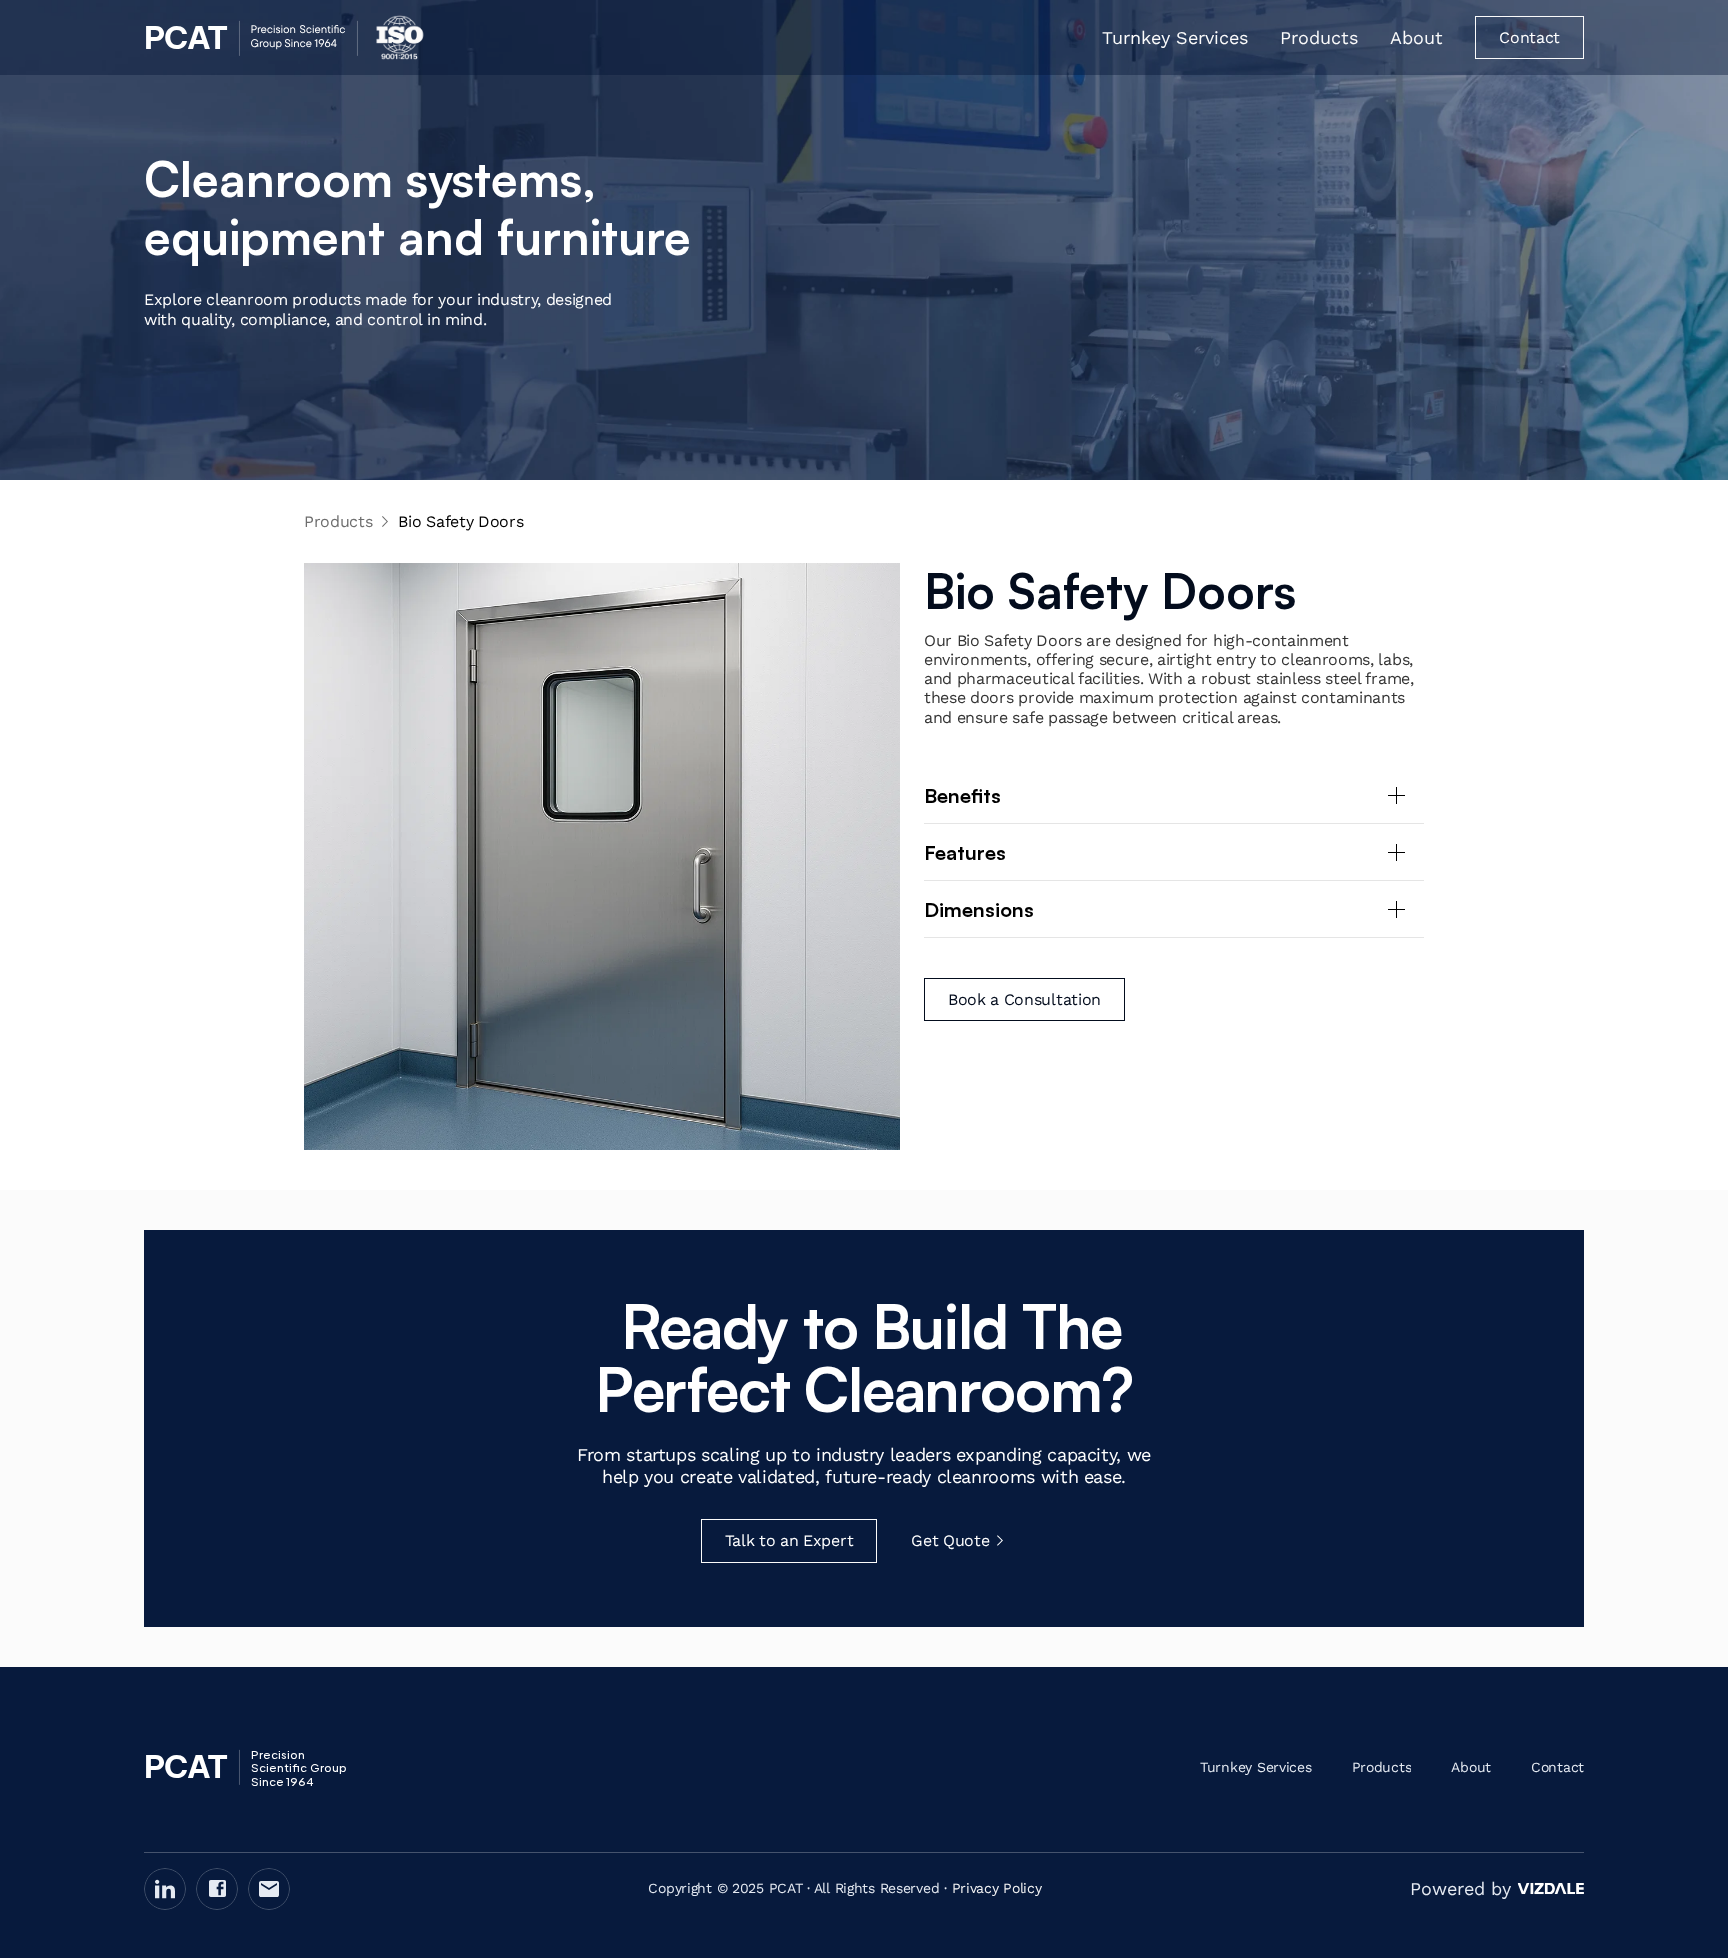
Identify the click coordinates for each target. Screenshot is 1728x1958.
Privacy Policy (997, 1888)
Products (338, 521)
